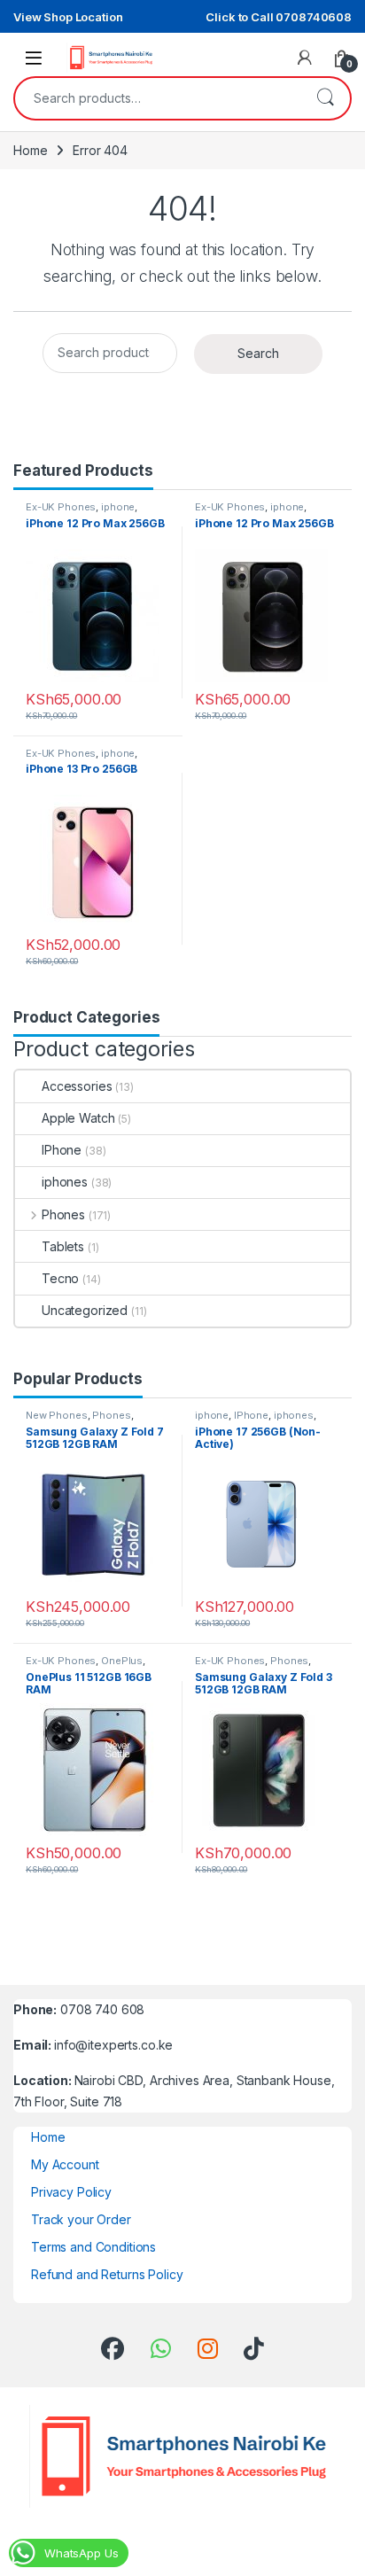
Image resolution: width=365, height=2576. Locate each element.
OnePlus (122, 1661)
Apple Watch (78, 1118)
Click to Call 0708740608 (279, 17)
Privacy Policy (71, 2192)
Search (325, 98)
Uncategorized (85, 1310)
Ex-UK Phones (61, 507)
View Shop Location (68, 17)
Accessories (77, 1086)
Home (30, 150)
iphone (118, 507)
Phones (63, 1214)
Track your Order (81, 2219)
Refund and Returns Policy (107, 2274)
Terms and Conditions (93, 2247)
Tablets (63, 1246)
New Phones (57, 1415)
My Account (65, 2164)
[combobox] (158, 98)
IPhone (62, 1150)
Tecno (60, 1278)
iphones (65, 1182)
